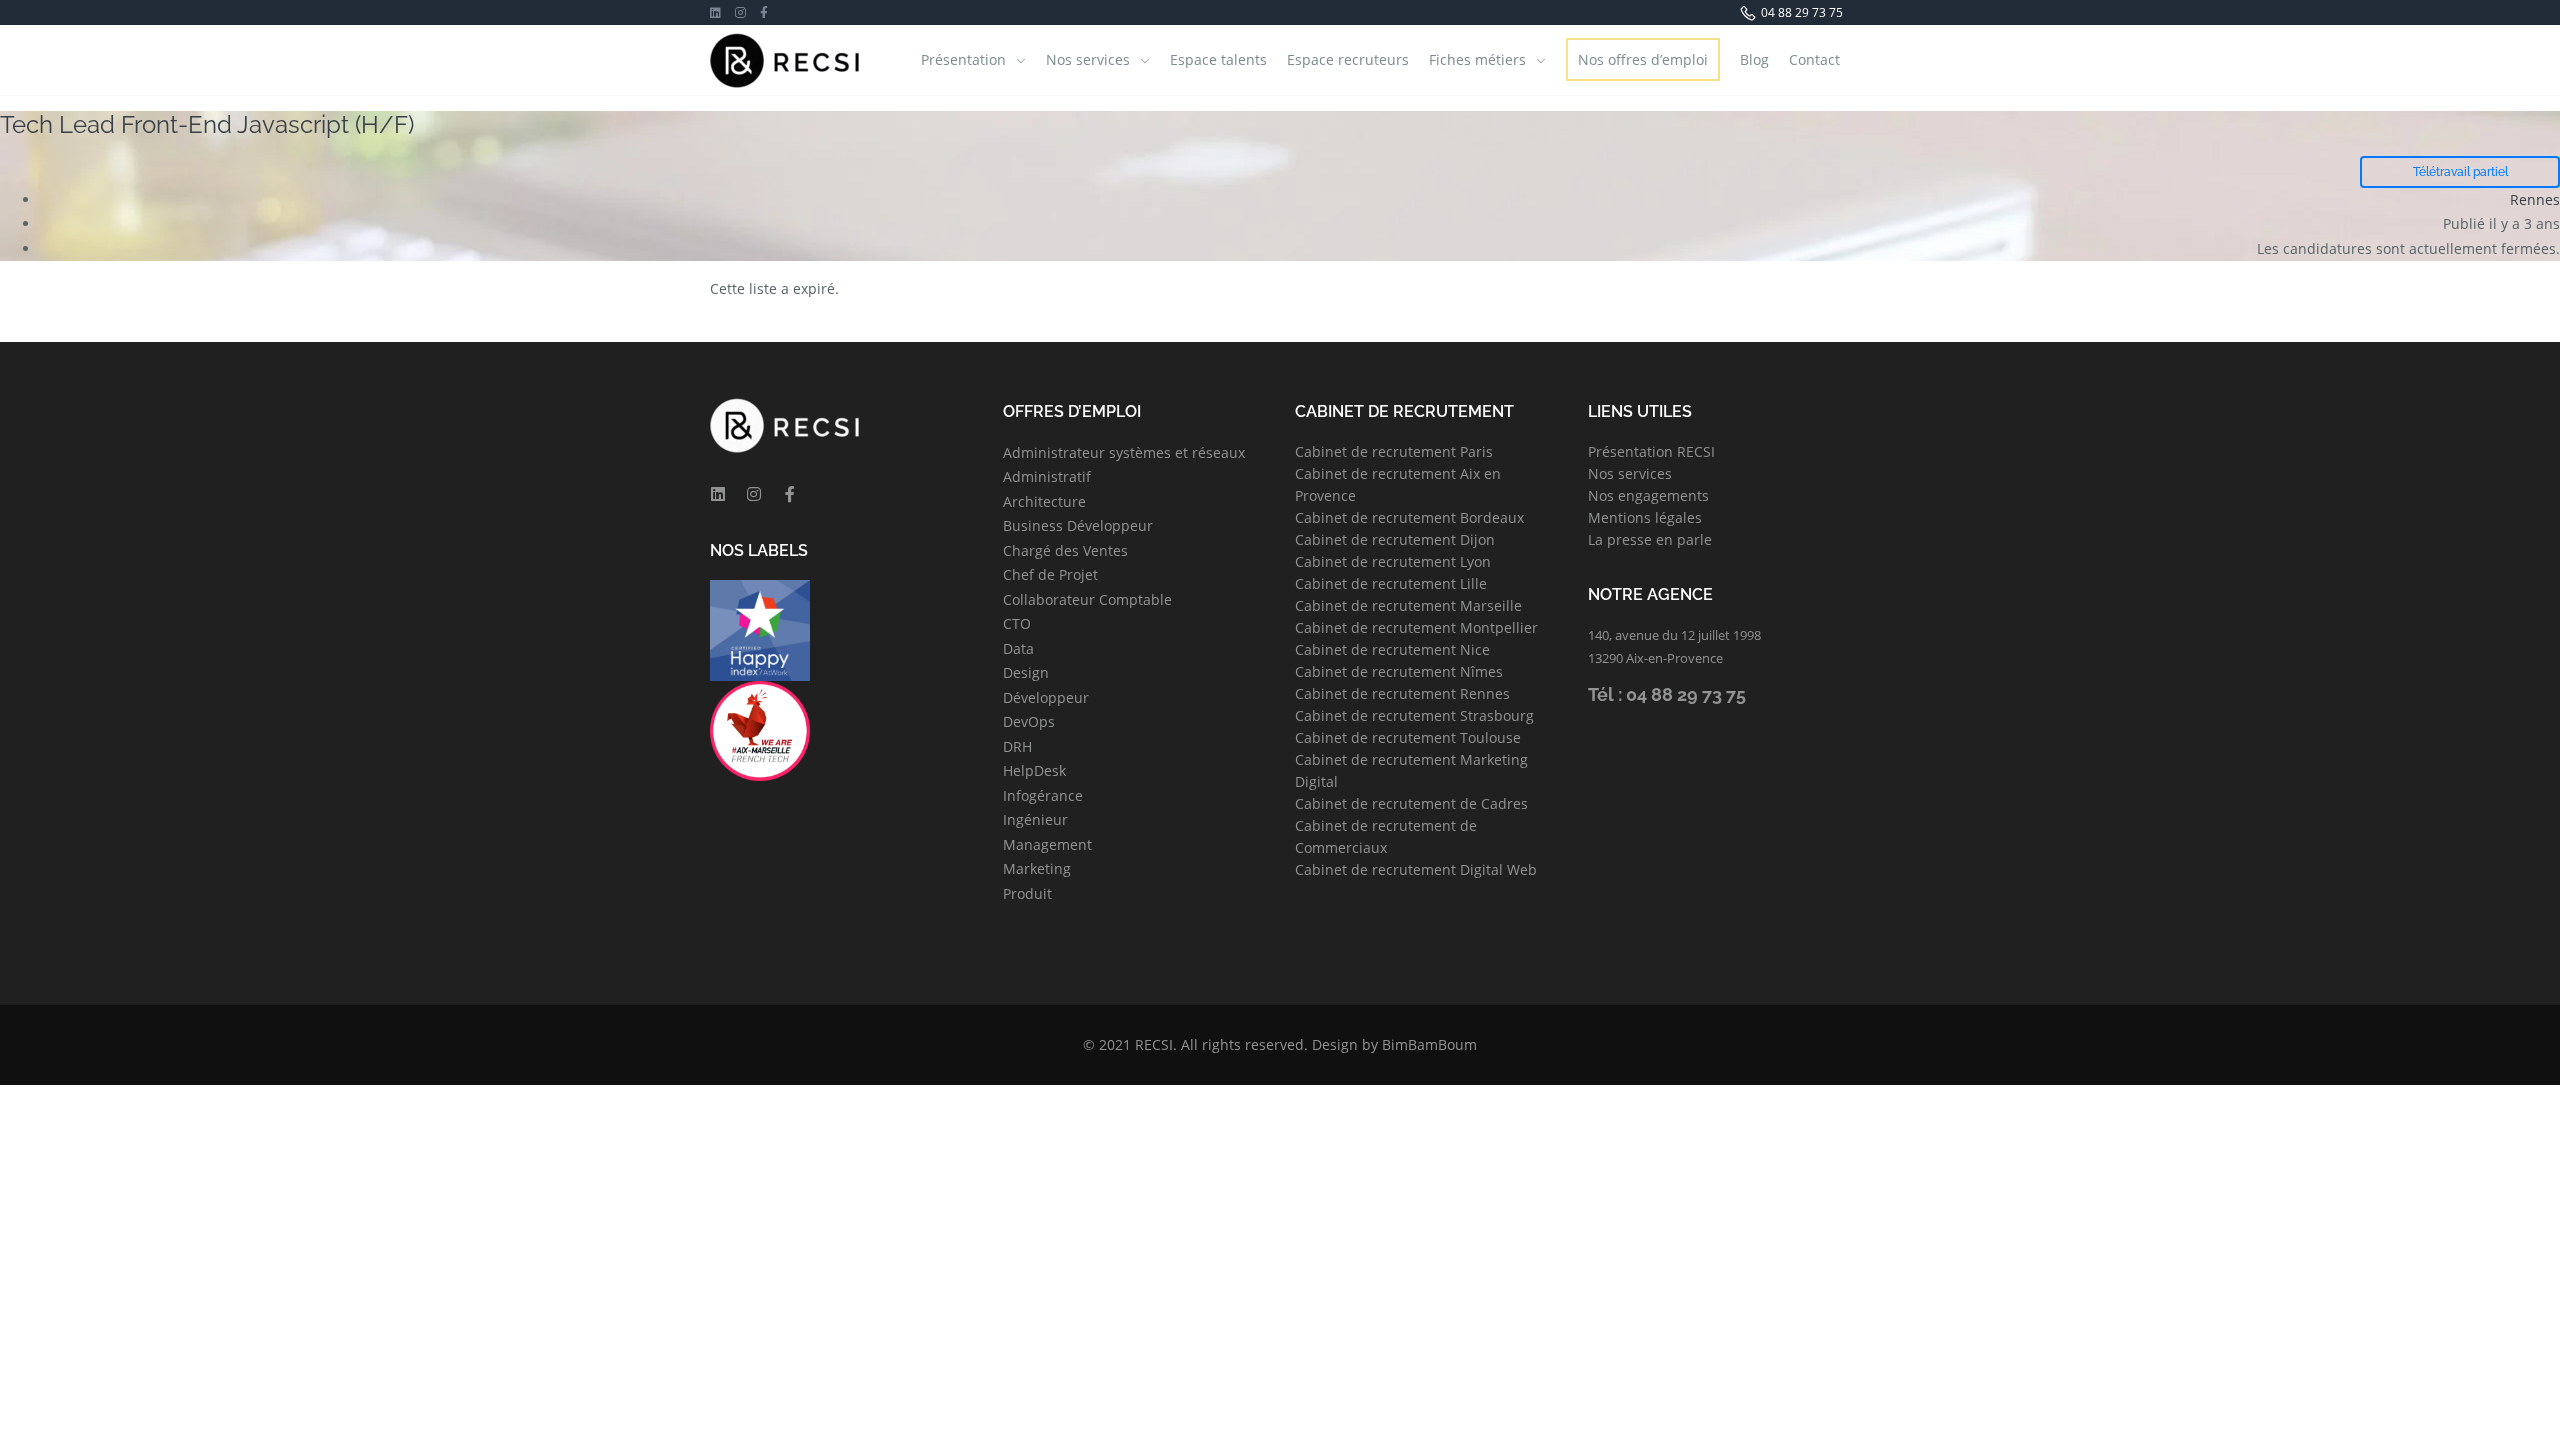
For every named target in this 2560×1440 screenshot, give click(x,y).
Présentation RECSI (1651, 451)
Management (1047, 844)
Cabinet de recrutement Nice (1392, 649)
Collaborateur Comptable (1087, 599)
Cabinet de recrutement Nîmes (1399, 671)
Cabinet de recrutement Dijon (1395, 539)
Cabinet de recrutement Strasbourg (1414, 715)
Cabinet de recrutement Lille (1391, 583)
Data (1018, 648)
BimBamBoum (1429, 1044)
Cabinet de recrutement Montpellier (1416, 627)
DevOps (1029, 721)
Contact (1814, 59)
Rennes (2535, 199)
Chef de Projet (1050, 574)
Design (1026, 672)
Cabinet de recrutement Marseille (1408, 605)
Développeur (1046, 697)
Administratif (1047, 476)
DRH (1017, 746)
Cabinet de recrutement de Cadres (1411, 803)
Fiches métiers (1477, 59)
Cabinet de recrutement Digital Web (1416, 869)
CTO (1017, 623)
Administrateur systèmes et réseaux (1124, 452)
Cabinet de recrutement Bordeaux (1409, 517)
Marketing (1037, 868)
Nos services (1088, 59)
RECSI (1154, 1044)
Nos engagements (1648, 495)
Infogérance (1043, 795)
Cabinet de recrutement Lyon (1393, 561)
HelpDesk (1034, 770)
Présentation (963, 59)
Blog (1754, 59)
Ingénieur (1035, 819)
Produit (1027, 893)
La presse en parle (1650, 539)
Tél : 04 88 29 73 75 (1667, 694)
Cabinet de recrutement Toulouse (1408, 737)
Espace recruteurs (1348, 59)
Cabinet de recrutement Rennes (1402, 693)
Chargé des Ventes (1065, 550)
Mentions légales (1645, 517)
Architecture (1044, 501)
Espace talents (1218, 59)
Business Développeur (1078, 525)
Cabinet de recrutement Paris (1394, 451)
